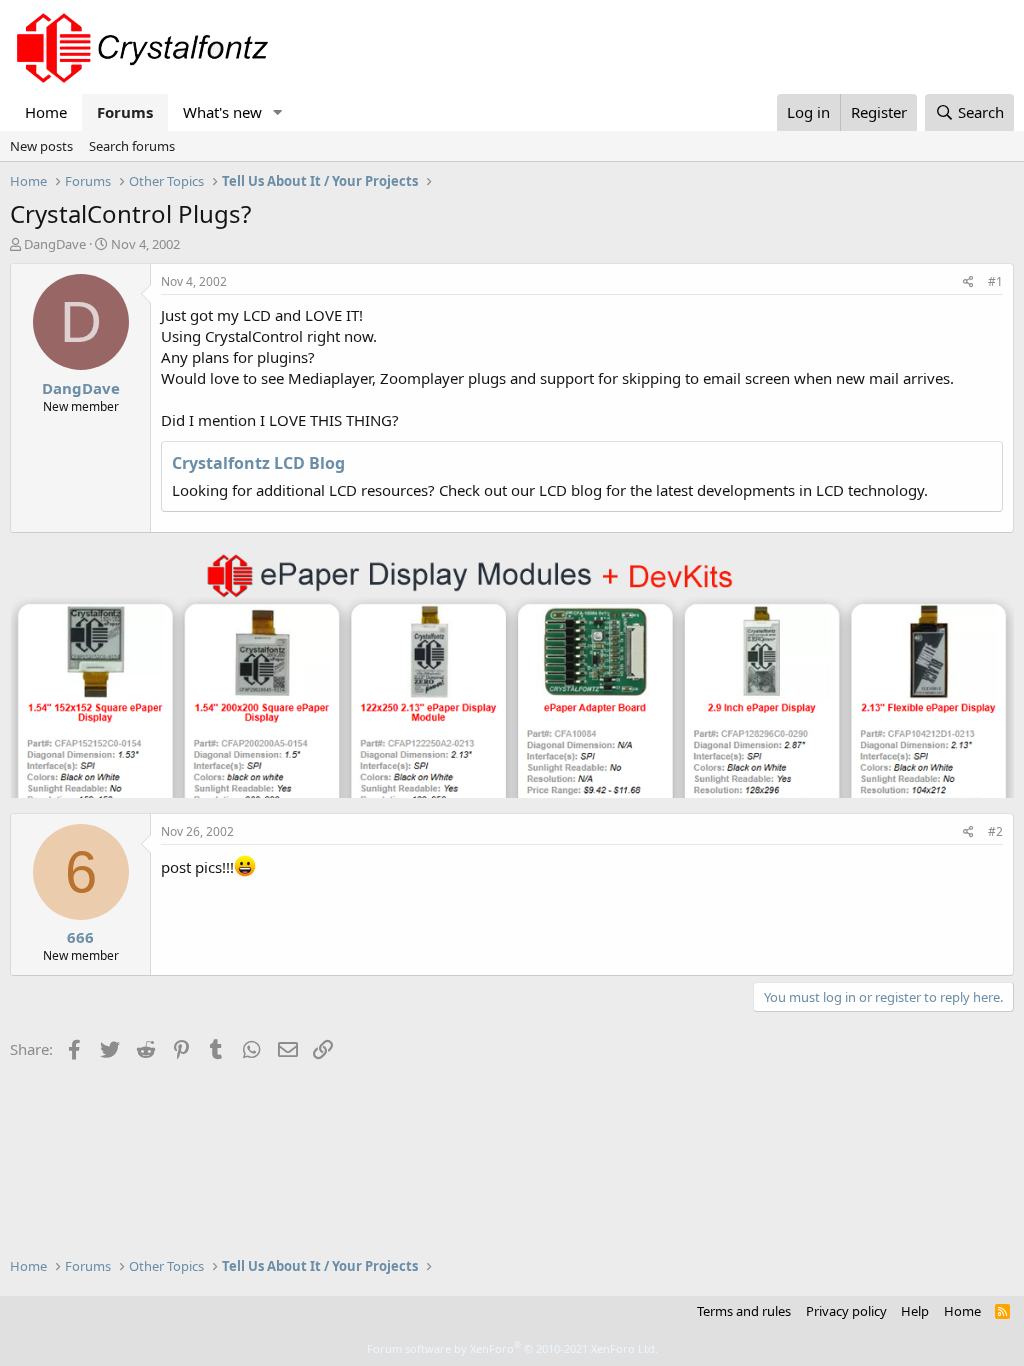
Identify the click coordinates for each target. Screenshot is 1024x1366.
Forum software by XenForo (512, 1348)
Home (46, 112)
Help (915, 1311)
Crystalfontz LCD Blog (258, 463)
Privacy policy (846, 1311)
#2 (995, 831)
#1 (995, 281)
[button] (278, 112)
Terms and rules (744, 1311)
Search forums (132, 146)
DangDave (55, 244)
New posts (41, 146)
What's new (222, 112)
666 (80, 937)
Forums (125, 112)
